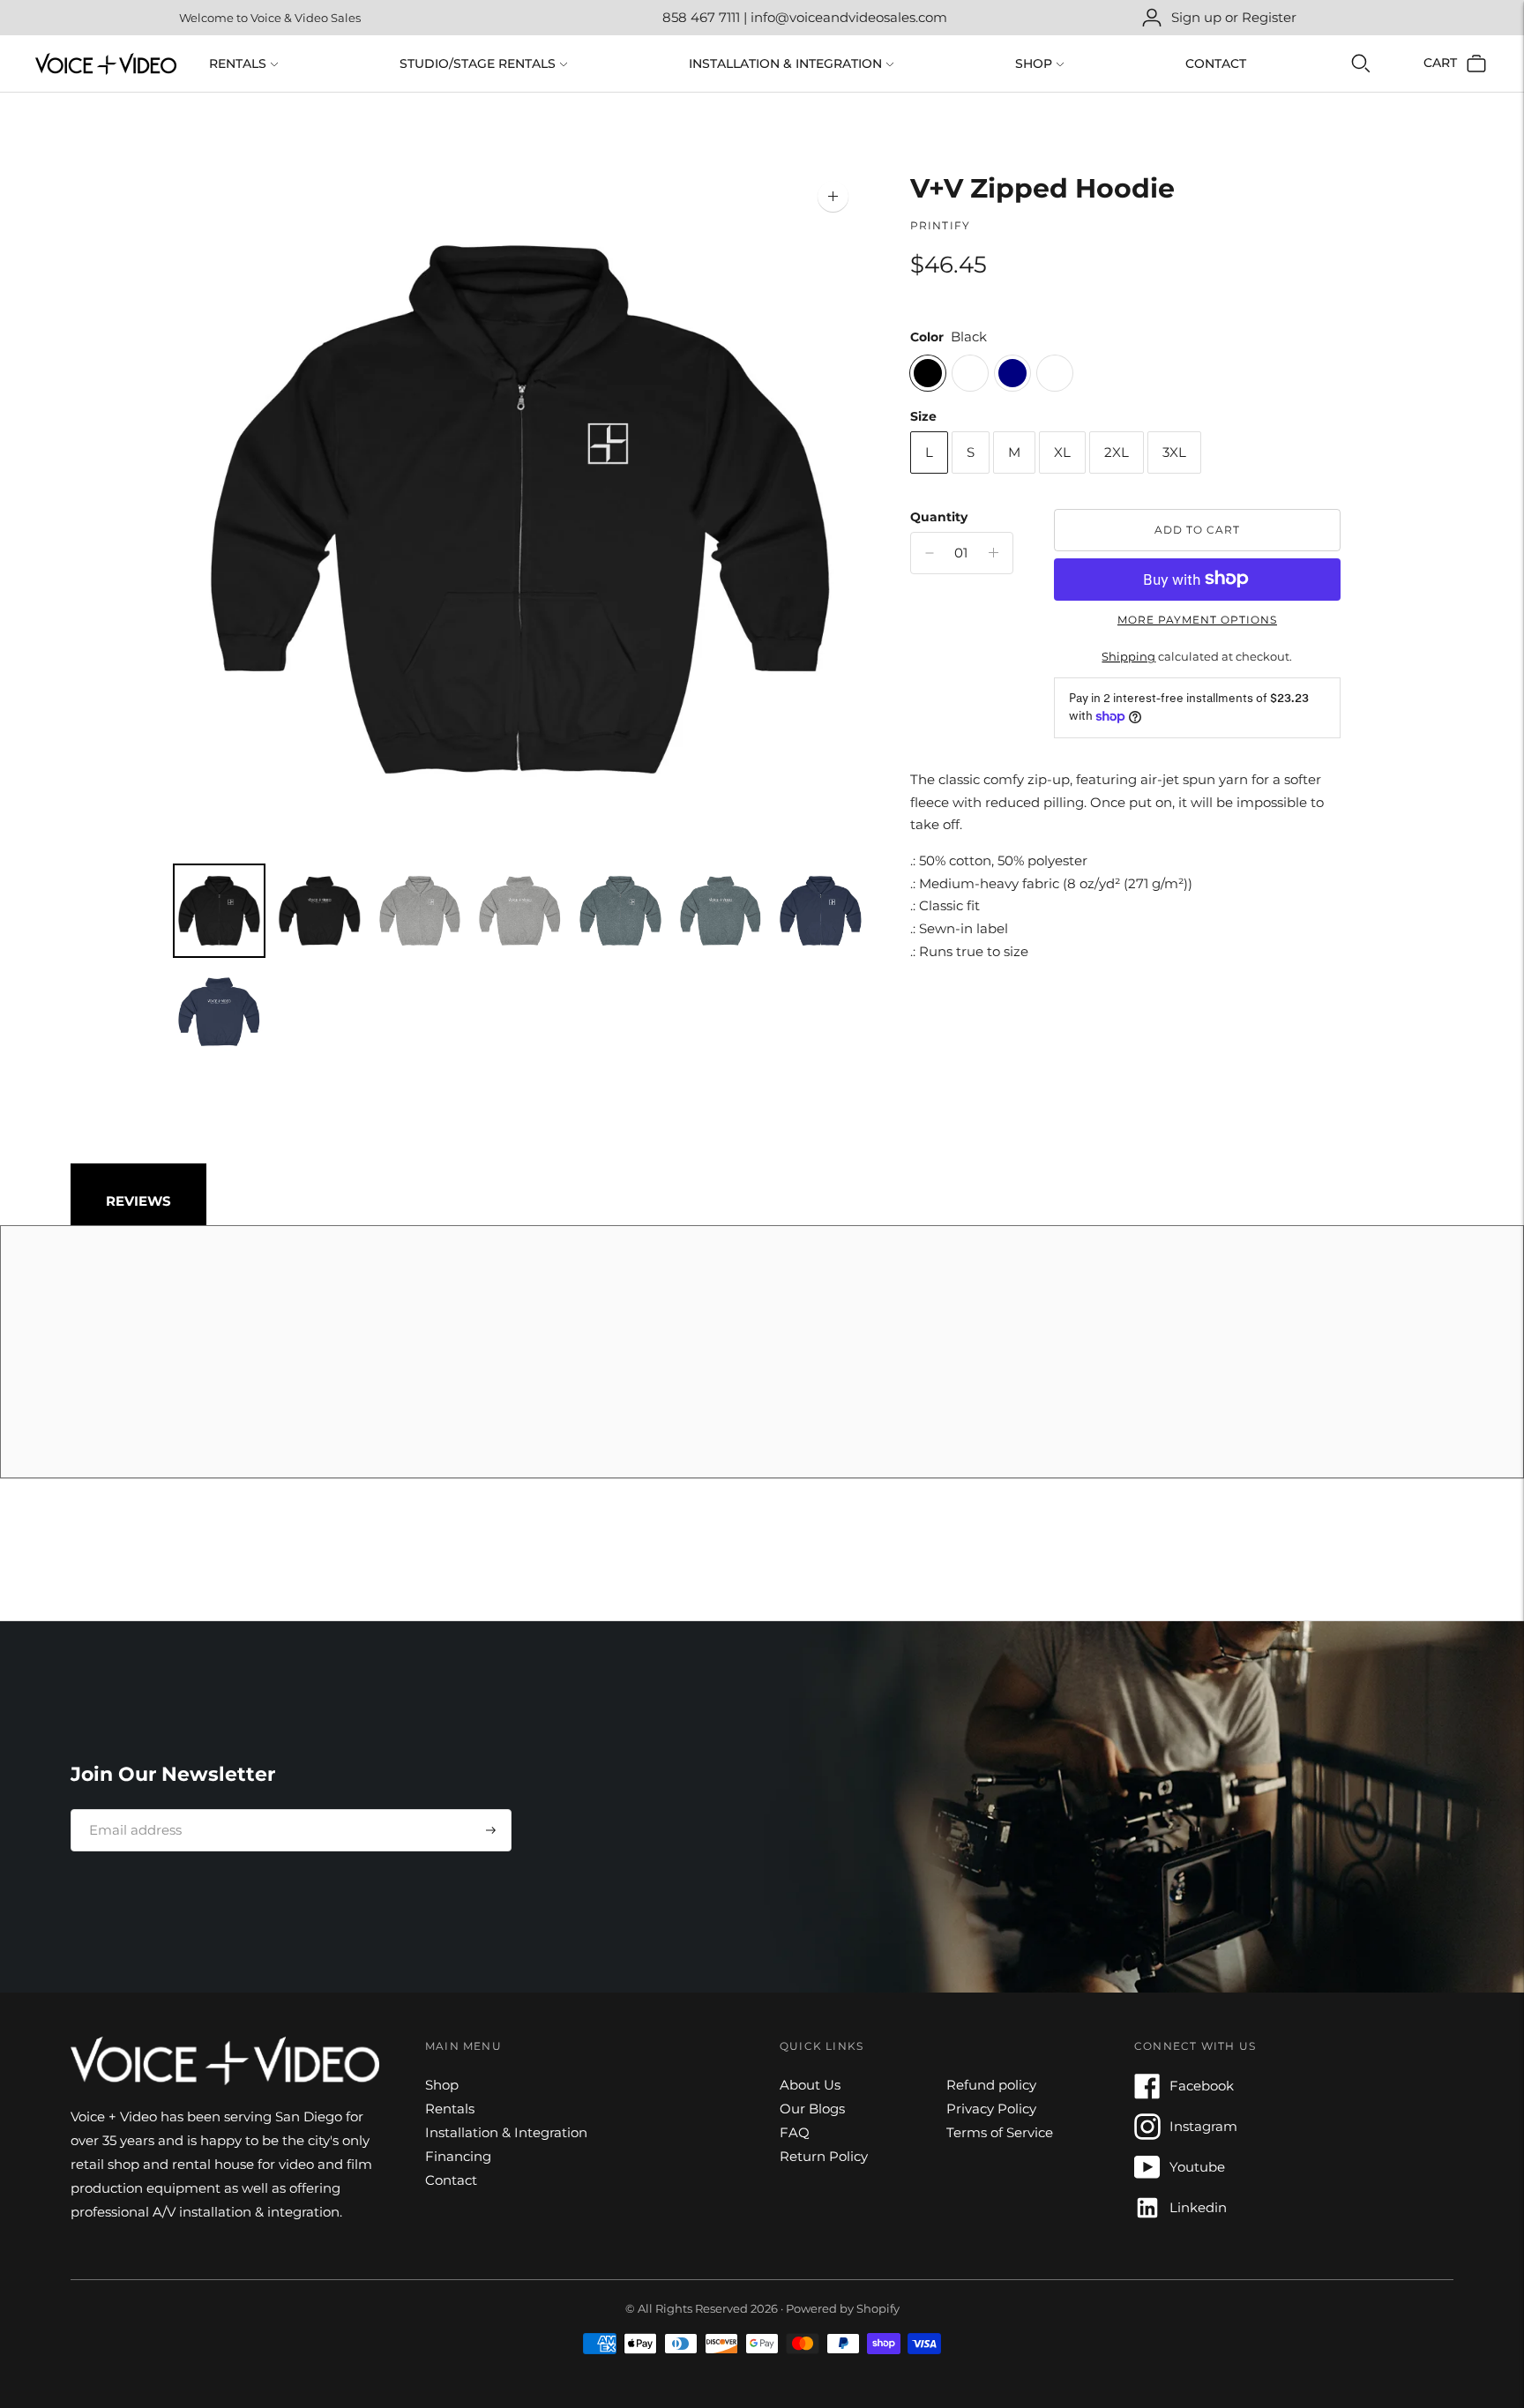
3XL (1174, 452)
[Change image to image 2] (319, 911)
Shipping (1128, 656)
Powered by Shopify (843, 2308)
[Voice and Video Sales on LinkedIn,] (1147, 2216)
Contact (1216, 64)
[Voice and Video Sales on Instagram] (1147, 2135)
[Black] (928, 372)
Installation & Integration (785, 64)
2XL (1117, 452)
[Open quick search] (1361, 64)
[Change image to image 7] (821, 911)
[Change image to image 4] (520, 911)
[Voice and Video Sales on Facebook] (1147, 2094)
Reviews (138, 1201)
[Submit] (491, 1830)
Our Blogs (812, 2109)
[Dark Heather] (970, 372)
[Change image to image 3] (420, 911)
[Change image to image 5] (620, 911)
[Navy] (1012, 372)
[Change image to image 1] (220, 911)
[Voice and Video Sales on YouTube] (1147, 2176)
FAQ (795, 2132)
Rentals (238, 64)
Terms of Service (1000, 2132)
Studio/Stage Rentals (478, 64)
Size (923, 415)
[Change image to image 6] (721, 911)
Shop (1034, 64)
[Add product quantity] (930, 553)
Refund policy (991, 2085)
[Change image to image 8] (220, 1012)
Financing (458, 2156)
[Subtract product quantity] (994, 553)
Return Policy (824, 2156)
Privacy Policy (991, 2109)
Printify (941, 225)
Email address (129, 1809)
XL (1062, 452)
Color (927, 337)
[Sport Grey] (1055, 372)
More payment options (1197, 619)
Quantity (939, 516)
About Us (810, 2085)
